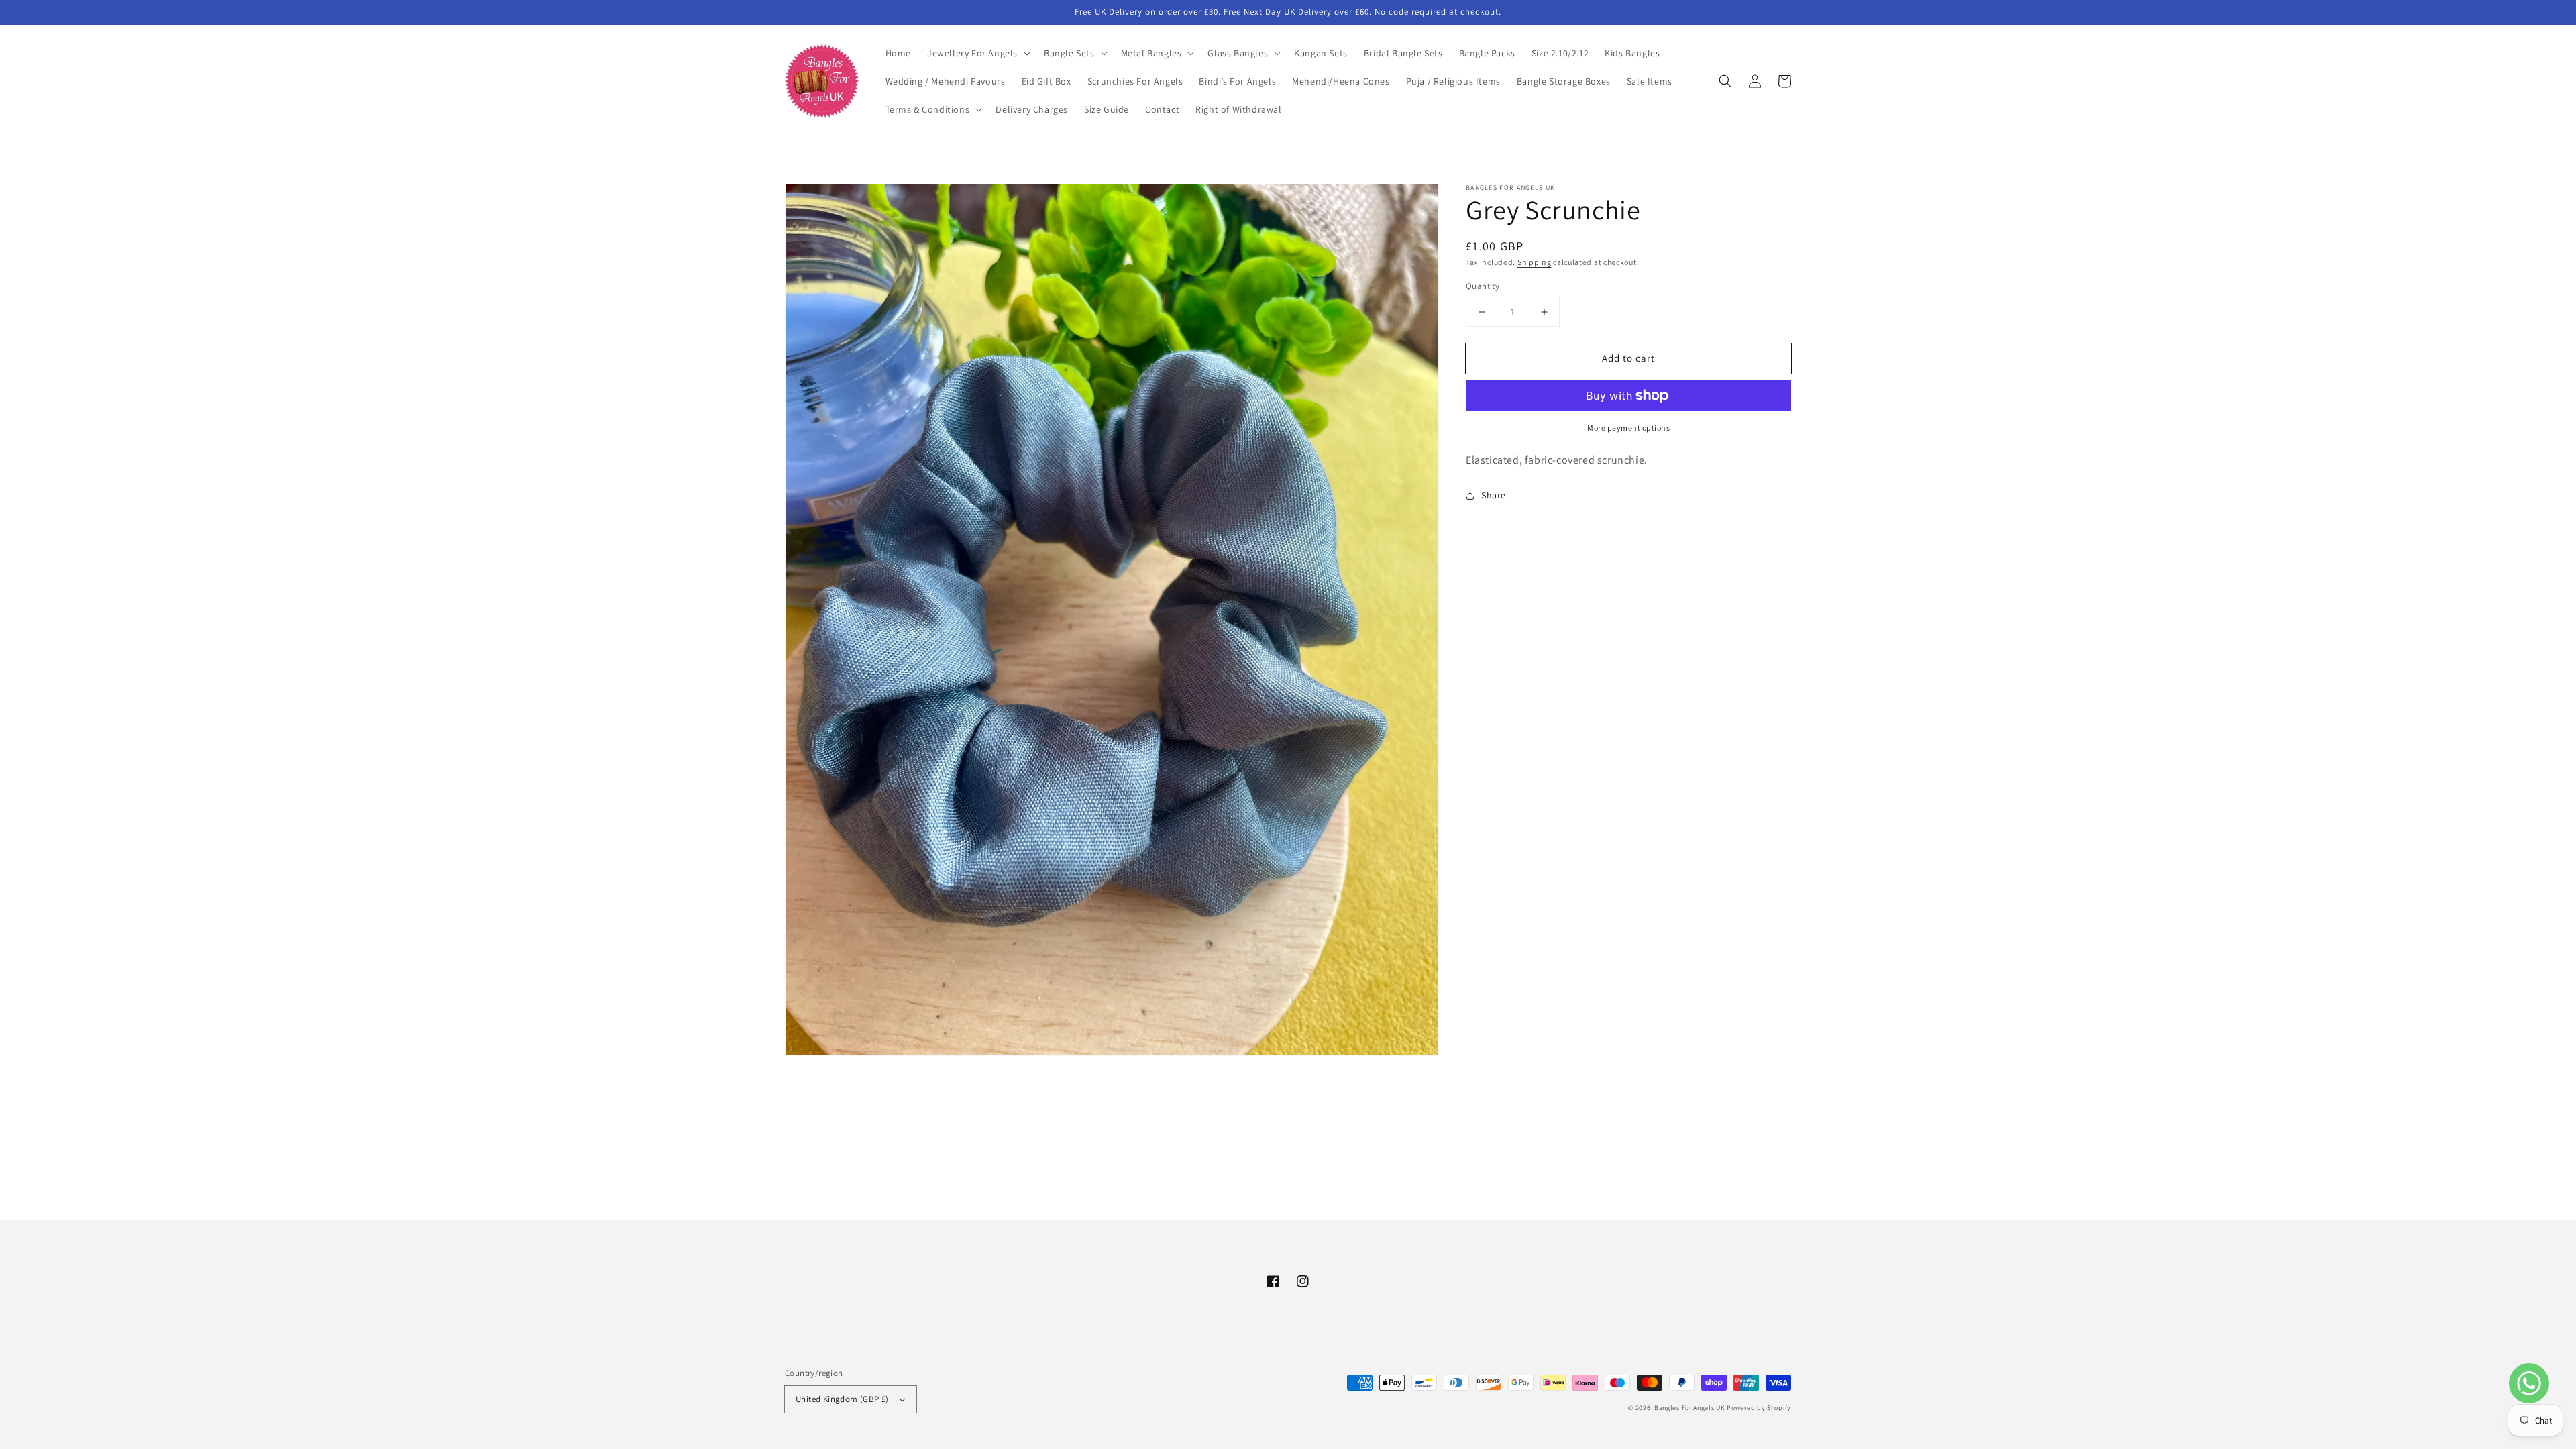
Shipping (1535, 262)
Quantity (1483, 286)
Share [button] (1494, 495)
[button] (977, 53)
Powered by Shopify (1759, 1408)
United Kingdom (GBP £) (842, 1399)
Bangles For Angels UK (1690, 1408)
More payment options (1628, 428)
